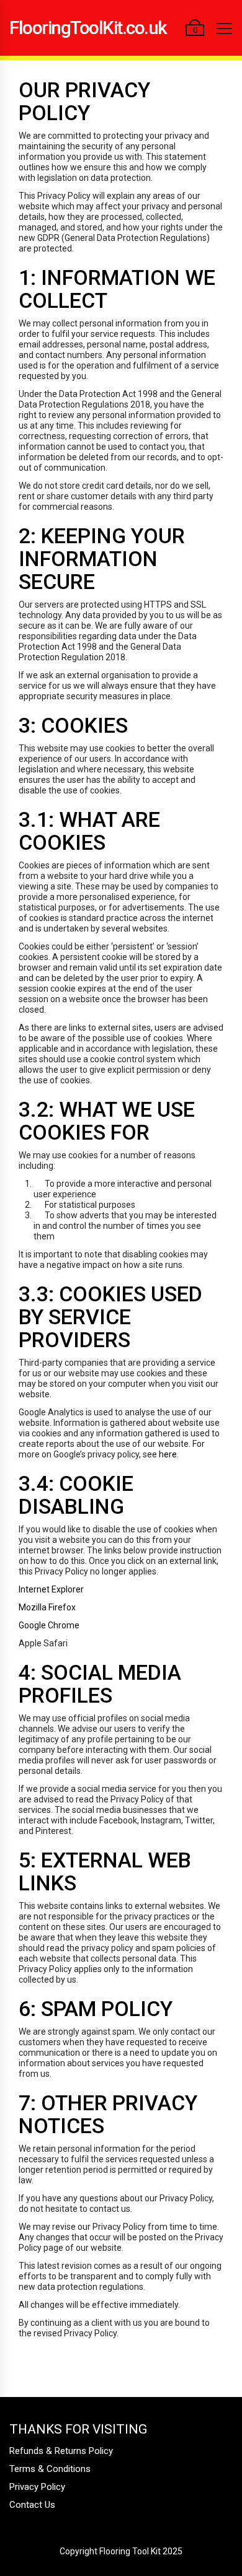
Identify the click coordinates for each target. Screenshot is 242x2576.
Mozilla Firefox (47, 1607)
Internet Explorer (51, 1589)
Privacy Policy (37, 2487)
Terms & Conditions (50, 2469)
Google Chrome (49, 1625)
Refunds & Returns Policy (61, 2451)
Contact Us (32, 2505)
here (167, 1454)
